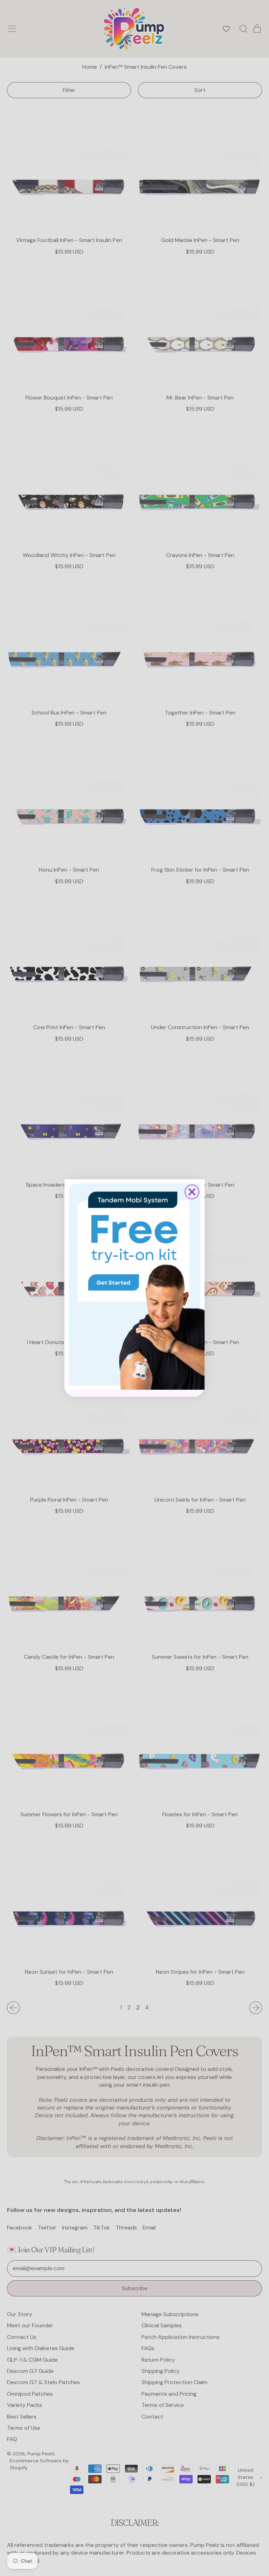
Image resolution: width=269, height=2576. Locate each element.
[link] (134, 1284)
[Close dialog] (192, 1192)
